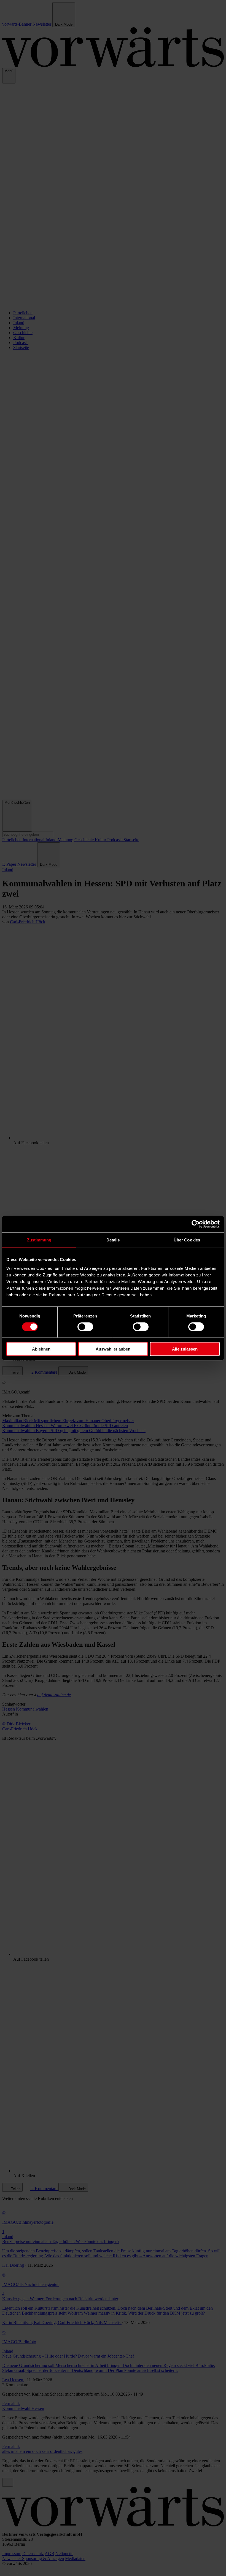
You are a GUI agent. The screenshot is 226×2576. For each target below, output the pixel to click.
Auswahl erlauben (113, 1349)
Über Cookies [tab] (187, 1240)
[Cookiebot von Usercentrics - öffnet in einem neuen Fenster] (196, 1224)
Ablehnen (41, 1349)
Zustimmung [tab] (39, 1240)
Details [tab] (113, 1240)
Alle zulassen (185, 1349)
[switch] (85, 1327)
